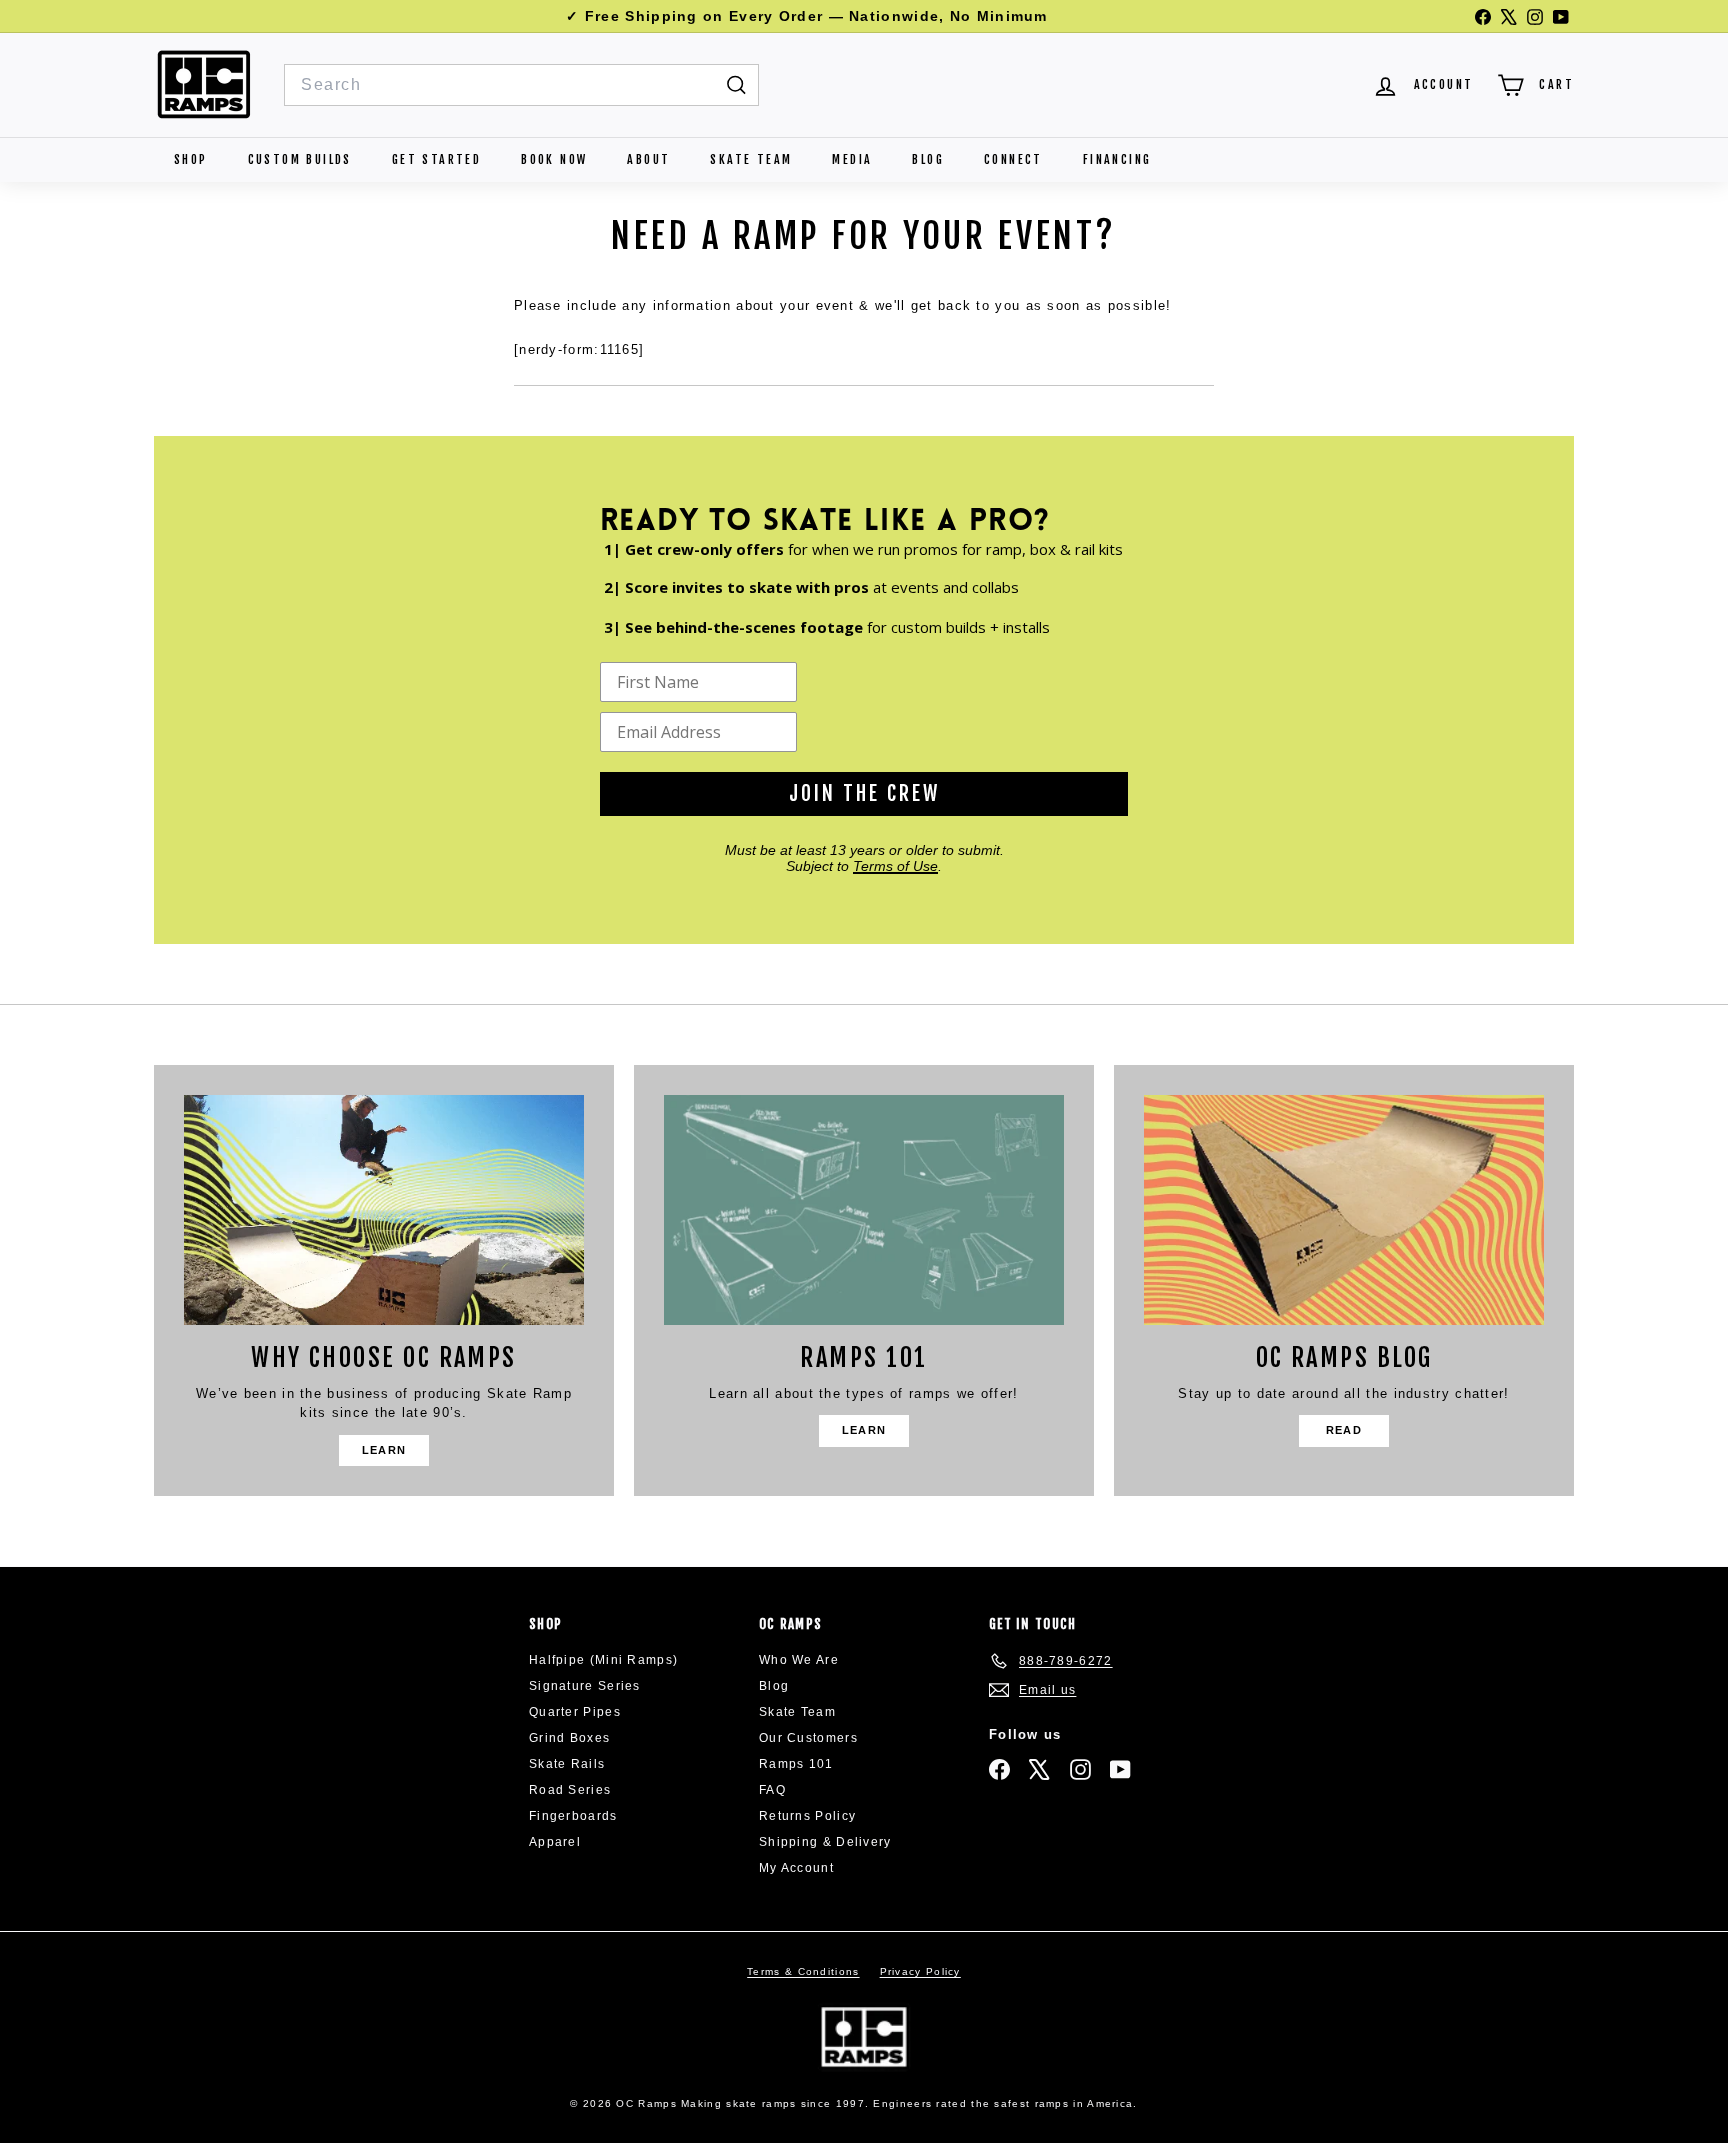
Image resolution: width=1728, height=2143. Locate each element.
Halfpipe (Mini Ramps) (603, 1660)
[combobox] (521, 85)
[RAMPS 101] (864, 1210)
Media (852, 159)
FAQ (772, 1790)
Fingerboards (573, 1816)
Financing (1117, 159)
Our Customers (808, 1738)
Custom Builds (300, 159)
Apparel (555, 1842)
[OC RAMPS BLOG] (1344, 1210)
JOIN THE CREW (864, 793)
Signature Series (585, 1686)
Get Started (436, 159)
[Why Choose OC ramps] (384, 1210)
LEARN (384, 1450)
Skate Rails (567, 1764)
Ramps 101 (796, 1764)
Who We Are (799, 1660)
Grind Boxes (569, 1738)
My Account (796, 1868)
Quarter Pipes (575, 1712)
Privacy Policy (920, 1971)
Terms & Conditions (803, 1971)
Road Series (570, 1790)
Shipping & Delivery (825, 1842)
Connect (1013, 159)
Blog (928, 159)
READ (1344, 1430)
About (648, 159)
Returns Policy (807, 1816)
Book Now (554, 159)
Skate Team (751, 159)
